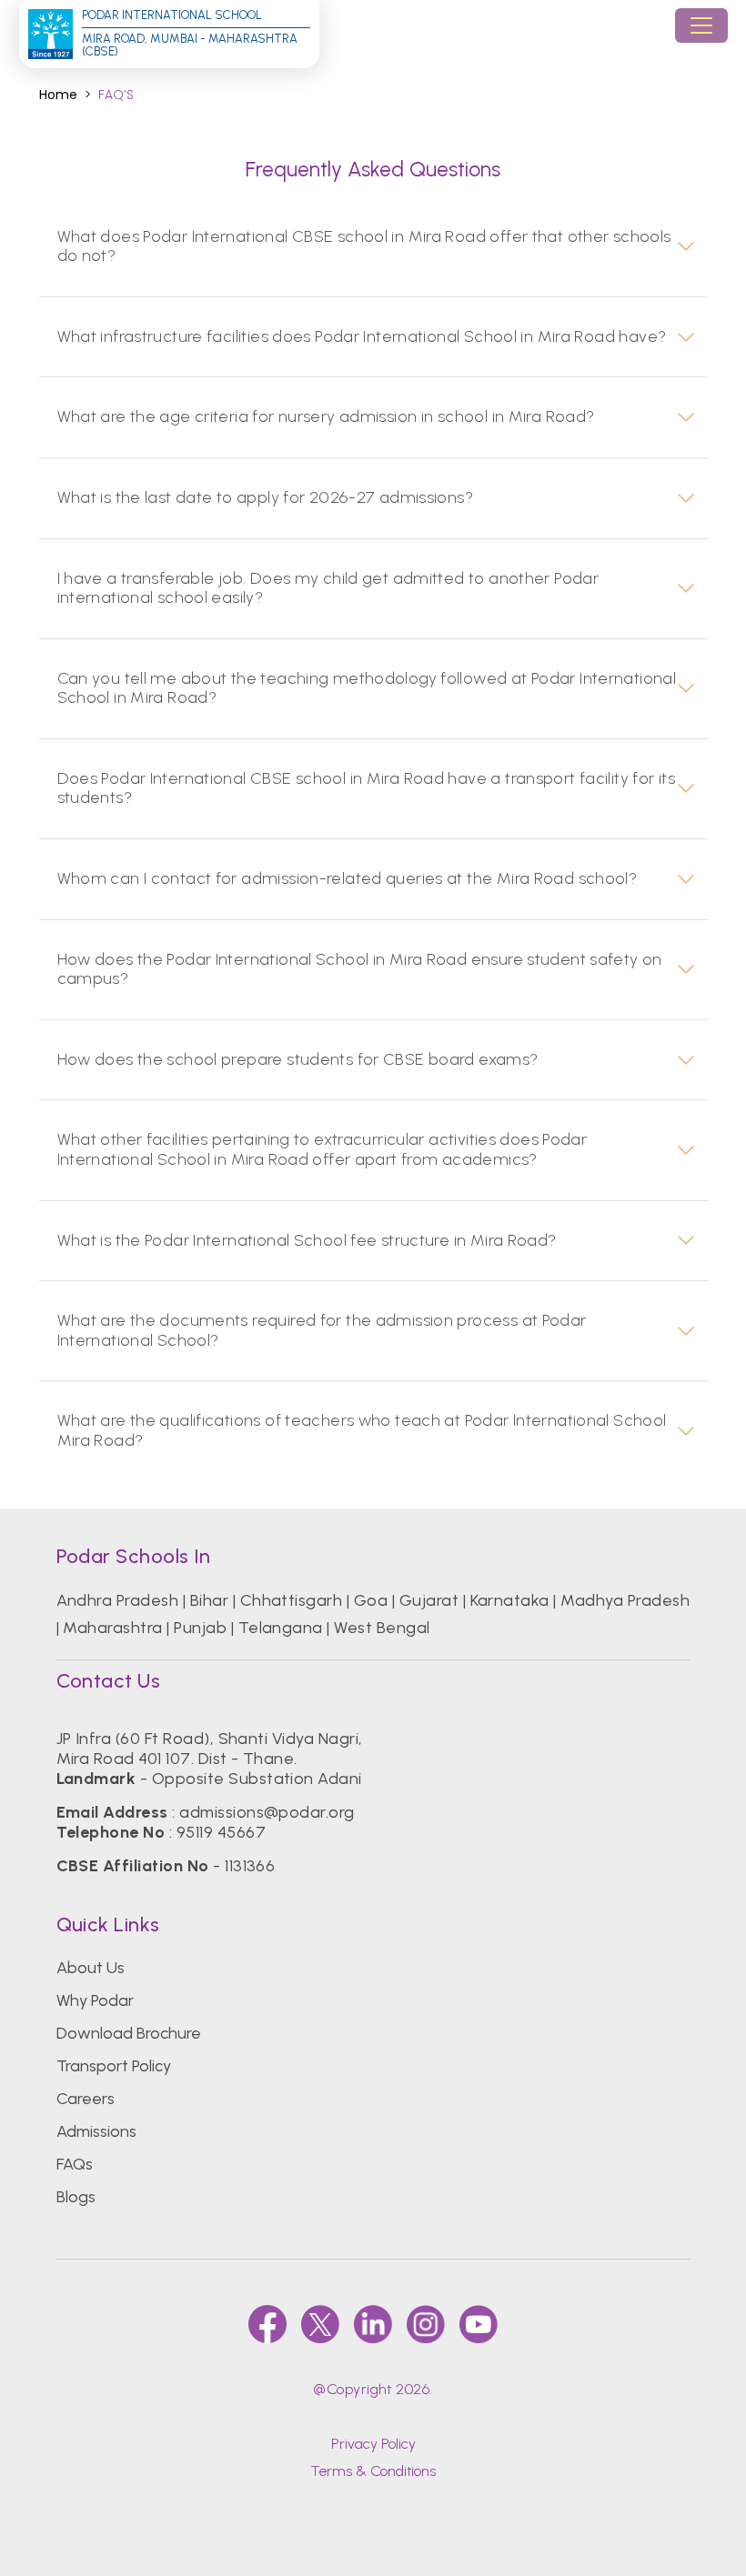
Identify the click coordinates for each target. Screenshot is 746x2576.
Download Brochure (129, 2033)
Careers (86, 2099)
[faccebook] (267, 2324)
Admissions (96, 2131)
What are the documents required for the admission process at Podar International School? (322, 1331)
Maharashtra (112, 1628)
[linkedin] (373, 2324)
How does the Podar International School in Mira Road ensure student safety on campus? (360, 970)
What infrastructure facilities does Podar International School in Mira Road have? (362, 337)
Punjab (200, 1628)
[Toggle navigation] (701, 25)
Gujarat (429, 1600)
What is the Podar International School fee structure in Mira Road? (307, 1241)
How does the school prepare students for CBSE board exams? (298, 1060)
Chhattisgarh (292, 1600)
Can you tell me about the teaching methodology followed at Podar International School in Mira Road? (367, 689)
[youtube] (479, 2324)
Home (58, 95)
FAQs (75, 2164)
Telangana (281, 1628)
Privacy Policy (373, 2444)
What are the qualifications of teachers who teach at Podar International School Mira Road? (362, 1431)
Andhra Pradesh (118, 1600)
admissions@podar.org (267, 1812)
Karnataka (510, 1600)
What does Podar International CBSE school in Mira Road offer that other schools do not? (364, 247)
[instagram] (426, 2324)
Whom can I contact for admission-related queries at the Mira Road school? (348, 879)
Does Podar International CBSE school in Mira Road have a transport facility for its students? (367, 789)
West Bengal (382, 1628)
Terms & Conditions (373, 2471)
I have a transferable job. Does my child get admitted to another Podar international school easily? (328, 589)
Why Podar (95, 2000)
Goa (371, 1600)
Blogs (76, 2197)
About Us (91, 1968)
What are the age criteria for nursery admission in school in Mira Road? (326, 417)
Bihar (209, 1600)
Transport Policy (114, 2066)
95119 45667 (221, 1832)
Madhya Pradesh (625, 1600)
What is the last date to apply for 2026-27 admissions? (266, 498)
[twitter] (320, 2324)
